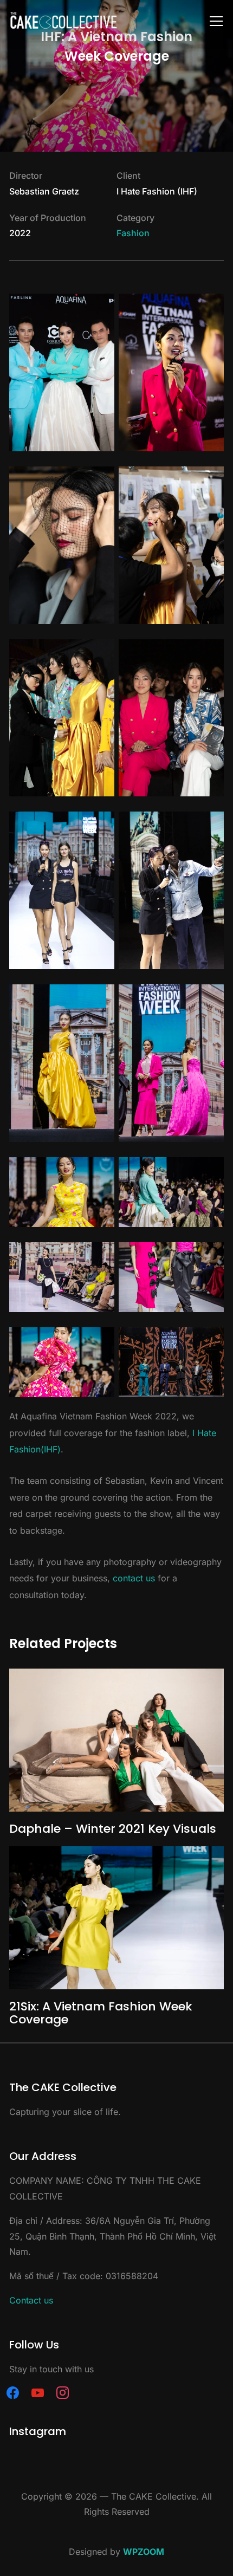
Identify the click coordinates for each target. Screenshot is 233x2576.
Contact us (31, 2300)
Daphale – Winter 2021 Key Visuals (113, 1829)
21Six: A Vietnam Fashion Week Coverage (101, 2013)
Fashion (133, 233)
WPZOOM (144, 2552)
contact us (134, 1578)
